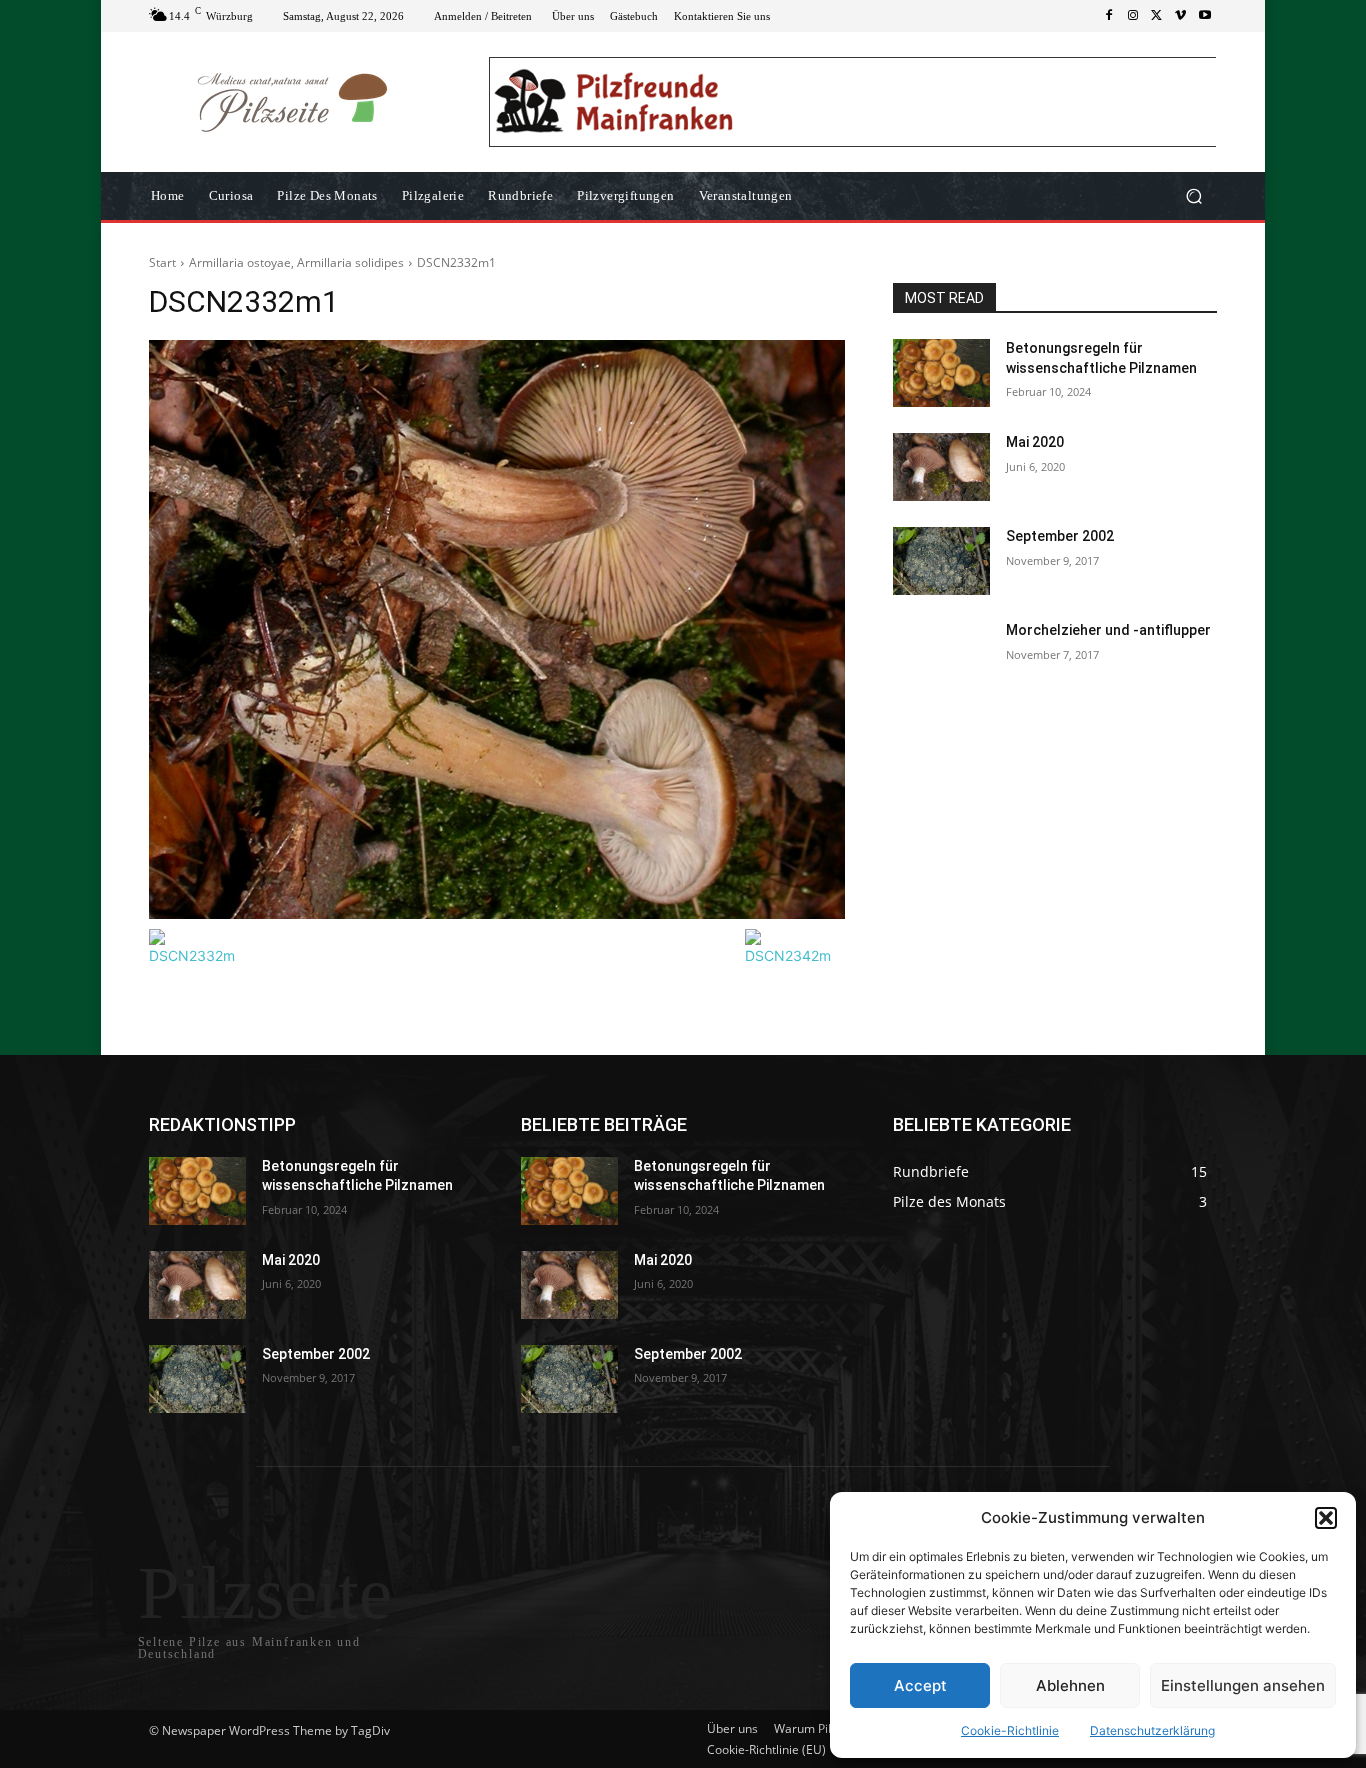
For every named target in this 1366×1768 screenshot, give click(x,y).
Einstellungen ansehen (1243, 1685)
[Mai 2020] (941, 467)
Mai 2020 (1035, 442)
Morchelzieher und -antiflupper (1108, 630)
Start (162, 262)
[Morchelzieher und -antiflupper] (941, 655)
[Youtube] (1205, 16)
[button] (1326, 1518)
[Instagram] (1133, 16)
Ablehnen (1070, 1685)
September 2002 (1060, 536)
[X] (1157, 16)
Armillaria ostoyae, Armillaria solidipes (296, 262)
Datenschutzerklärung (1152, 1730)
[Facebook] (1109, 16)
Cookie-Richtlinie (1010, 1730)
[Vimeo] (1181, 16)
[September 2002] (941, 561)
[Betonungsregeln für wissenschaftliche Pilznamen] (941, 373)
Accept (920, 1685)
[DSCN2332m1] (497, 629)
